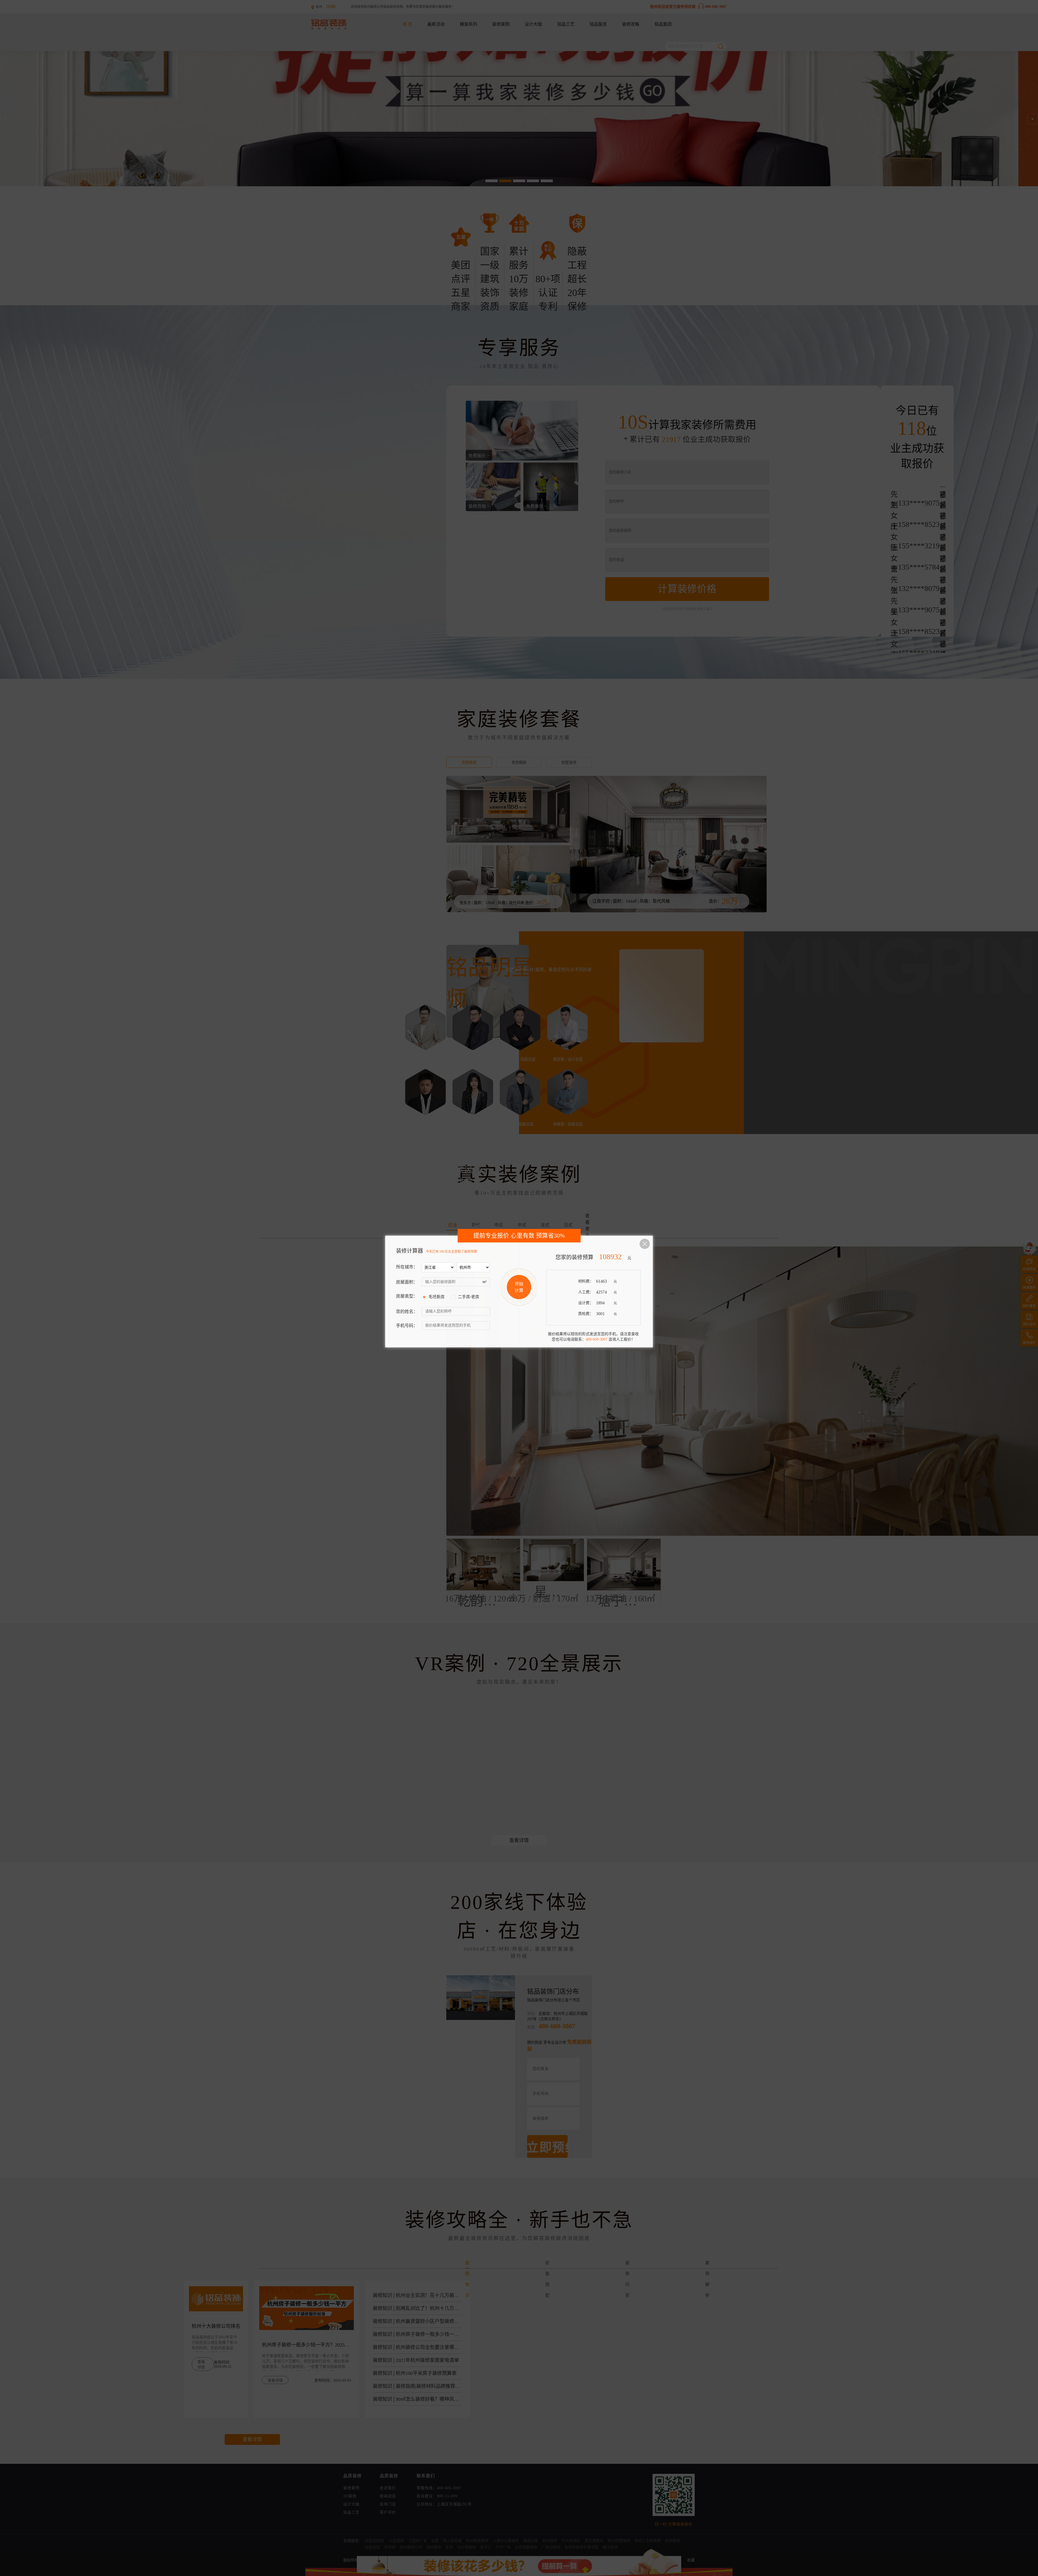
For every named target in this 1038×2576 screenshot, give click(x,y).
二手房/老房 (469, 1297)
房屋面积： (407, 1282)
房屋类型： (407, 1296)
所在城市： (407, 1267)
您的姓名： (407, 1312)
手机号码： (407, 1326)
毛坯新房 (437, 1297)
